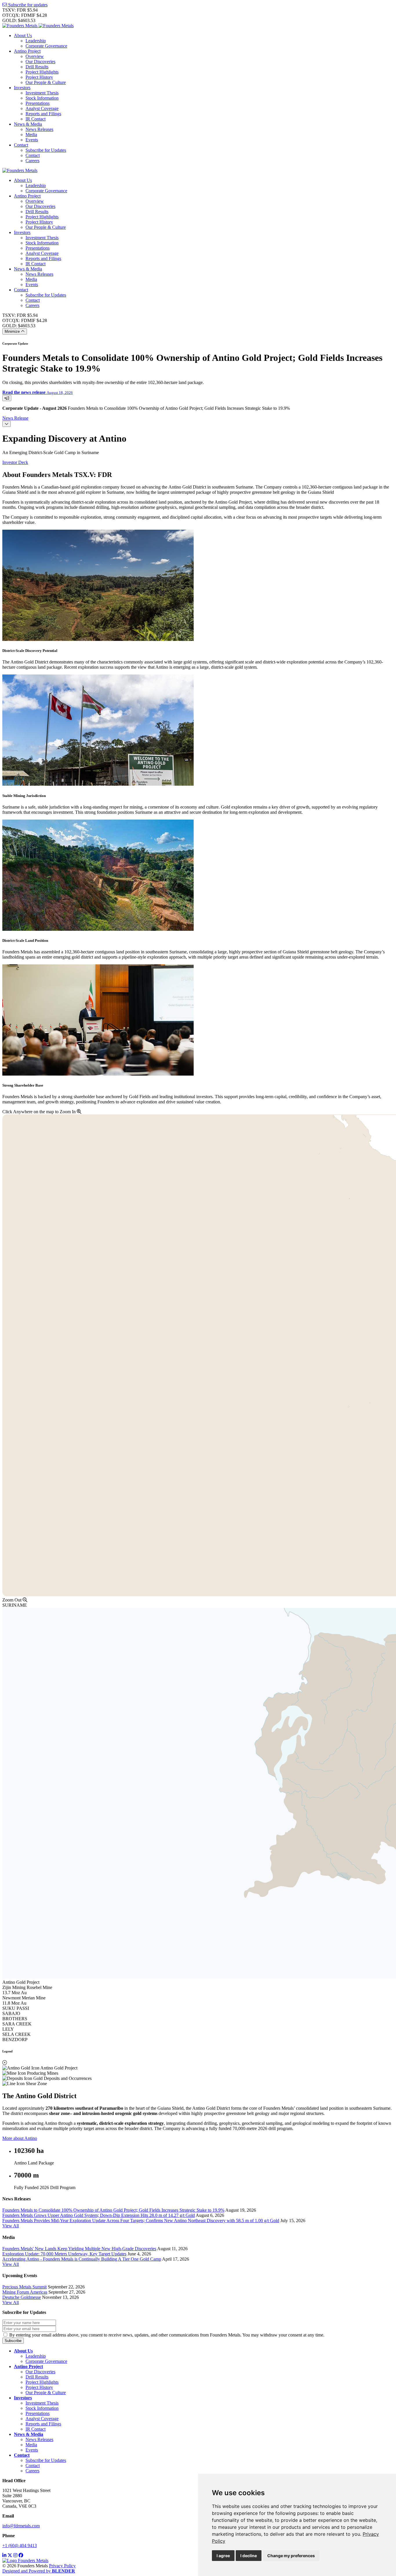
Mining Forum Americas (25, 2292)
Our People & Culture (46, 82)
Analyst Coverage (42, 108)
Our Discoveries (40, 62)
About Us (23, 35)
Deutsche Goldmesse (22, 2297)
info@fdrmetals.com (21, 2526)
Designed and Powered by (39, 2571)
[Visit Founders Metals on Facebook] (21, 2555)
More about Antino (20, 2138)
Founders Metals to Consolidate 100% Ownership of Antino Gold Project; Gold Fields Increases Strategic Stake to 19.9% (113, 2210)
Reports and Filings (43, 114)
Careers (32, 161)
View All (11, 2226)
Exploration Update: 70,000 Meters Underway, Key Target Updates (64, 2254)
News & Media (28, 124)
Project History (39, 77)
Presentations (38, 103)
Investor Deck (15, 462)
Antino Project (27, 51)
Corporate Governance (46, 46)
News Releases (39, 129)
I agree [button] (223, 2556)
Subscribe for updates (27, 5)
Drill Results (37, 67)
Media (31, 135)
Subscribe (13, 2341)
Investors (22, 88)
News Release (15, 418)
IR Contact (36, 119)
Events (32, 140)
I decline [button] (249, 2556)
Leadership (36, 41)
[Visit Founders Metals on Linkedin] (4, 2555)
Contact (21, 145)
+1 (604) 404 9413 (20, 2545)
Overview (35, 56)
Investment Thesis (42, 93)
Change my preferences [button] (291, 2556)
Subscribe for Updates (46, 150)
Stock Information (42, 98)
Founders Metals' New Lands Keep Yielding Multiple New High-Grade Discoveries (79, 2249)
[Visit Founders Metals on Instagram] (15, 2555)
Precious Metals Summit (24, 2287)
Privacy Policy (62, 2566)
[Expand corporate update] (7, 398)
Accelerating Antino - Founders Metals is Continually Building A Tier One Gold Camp (82, 2259)
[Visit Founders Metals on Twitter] (10, 2555)
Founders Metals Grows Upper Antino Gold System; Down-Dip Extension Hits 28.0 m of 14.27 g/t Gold (99, 2215)
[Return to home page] (38, 26)
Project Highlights (42, 72)
